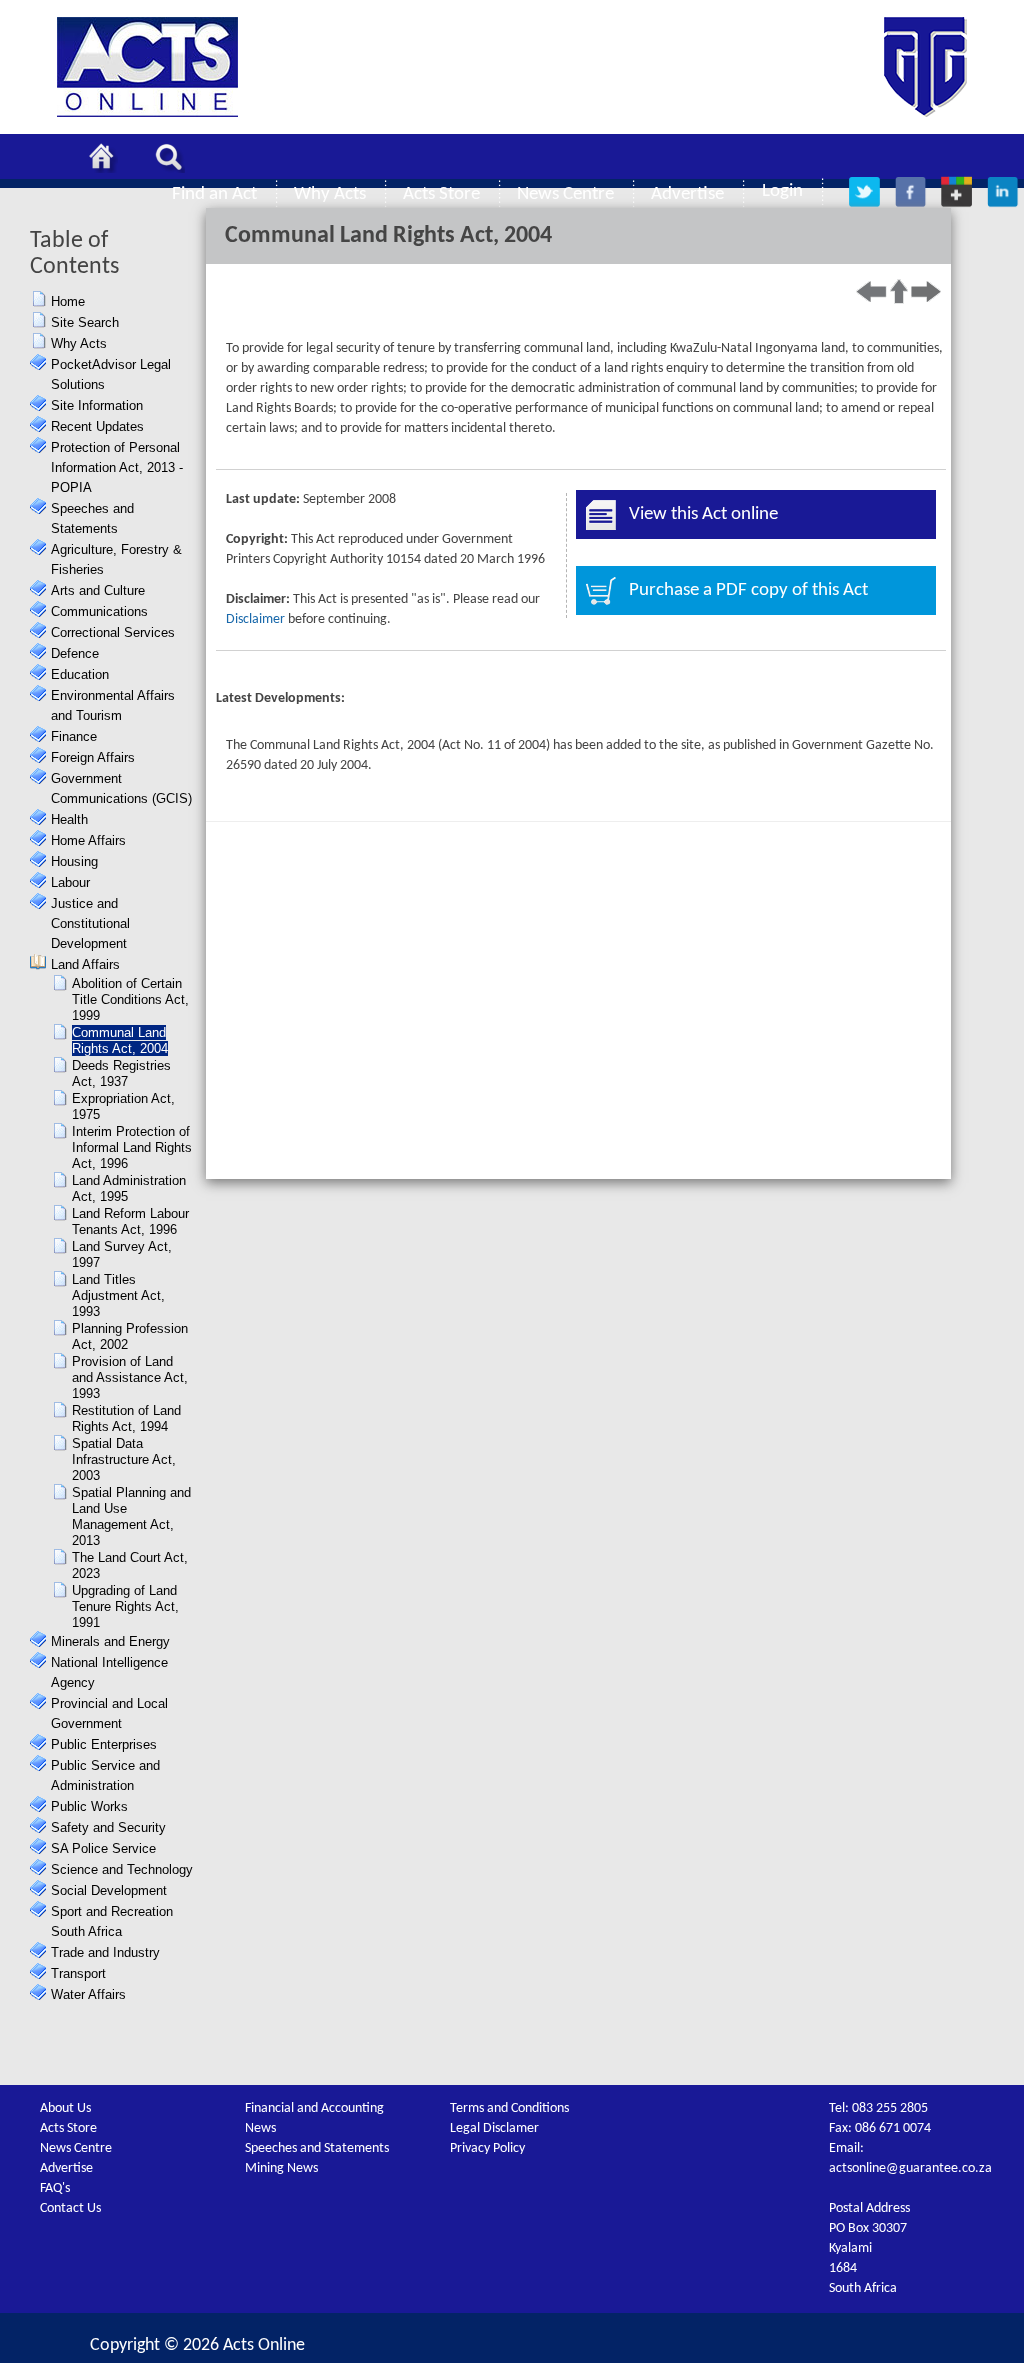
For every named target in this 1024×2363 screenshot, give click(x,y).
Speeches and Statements (317, 2148)
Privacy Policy (487, 2148)
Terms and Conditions (509, 2108)
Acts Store (68, 2128)
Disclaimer (255, 619)
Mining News (281, 2168)
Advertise (66, 2168)
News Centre (76, 2148)
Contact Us (70, 2208)
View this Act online (703, 514)
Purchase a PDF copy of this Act (748, 590)
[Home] (107, 160)
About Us (65, 2108)
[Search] (174, 160)
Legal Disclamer (494, 2128)
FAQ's (55, 2188)
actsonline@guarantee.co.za (910, 2168)
